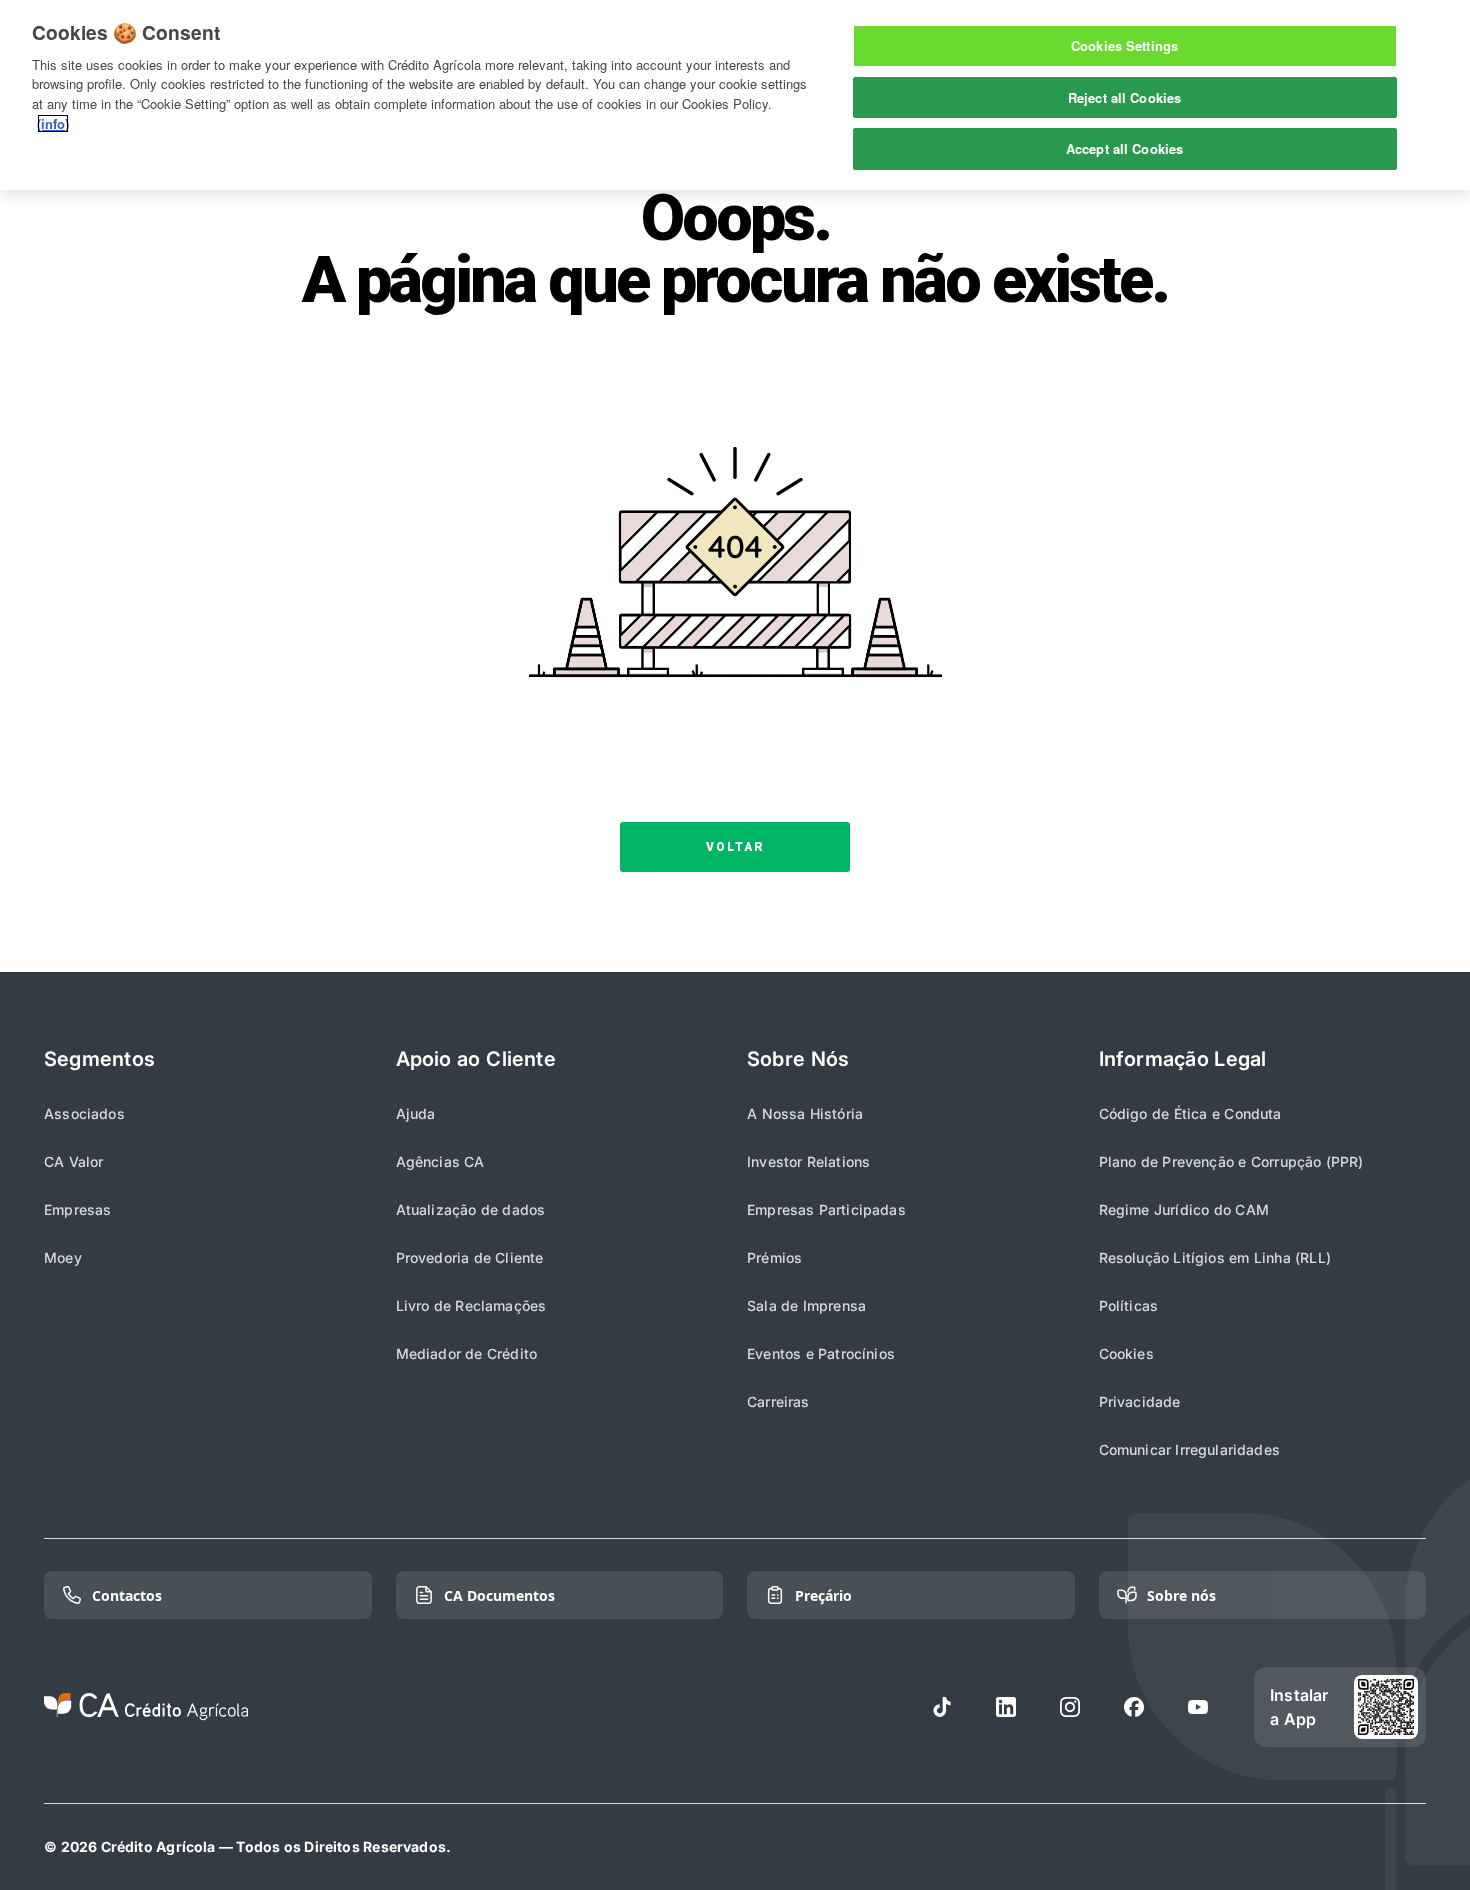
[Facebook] (1134, 1707)
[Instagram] (1070, 1707)
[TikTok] (942, 1707)
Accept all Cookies (1124, 148)
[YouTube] (1198, 1707)
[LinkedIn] (1006, 1707)
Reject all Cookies (1124, 97)
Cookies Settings (1124, 45)
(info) (53, 123)
